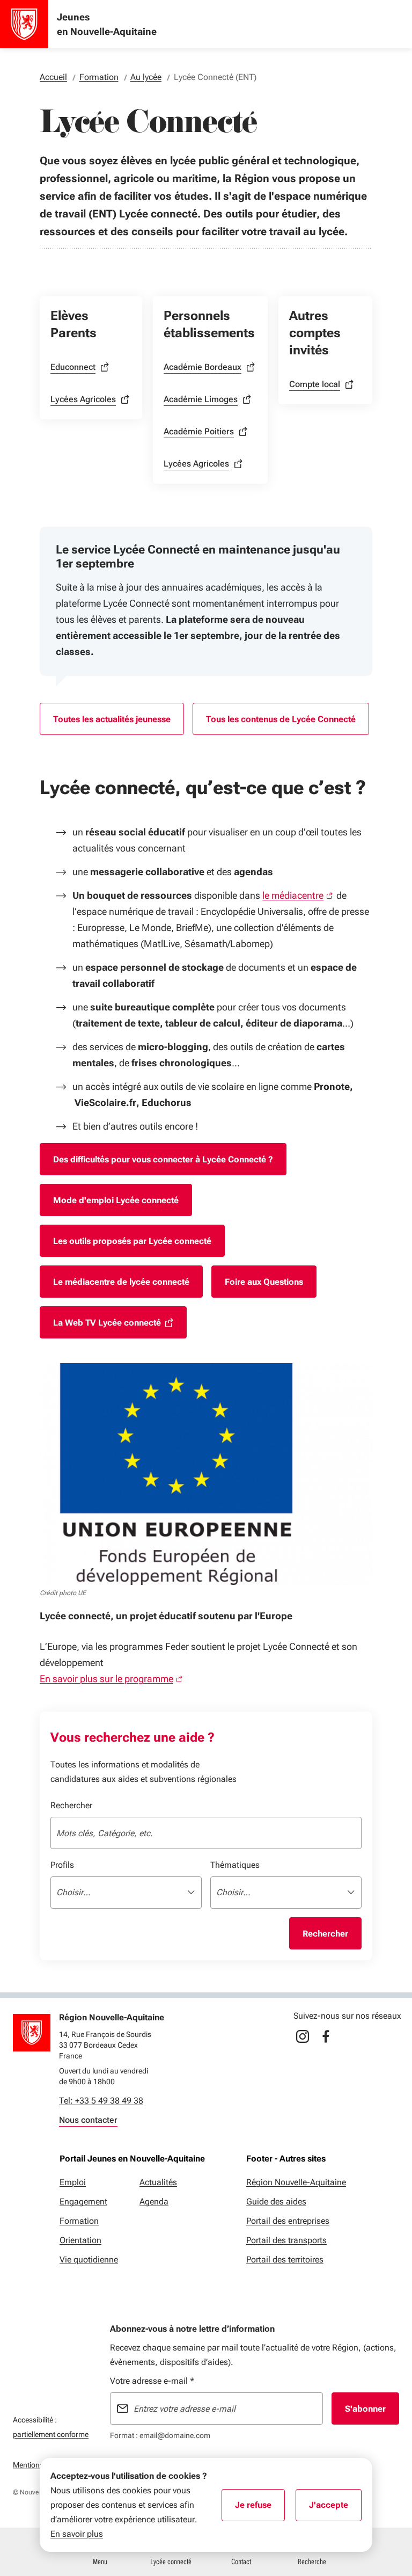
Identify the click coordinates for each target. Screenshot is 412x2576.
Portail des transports (286, 2240)
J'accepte (335, 2508)
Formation (79, 2221)
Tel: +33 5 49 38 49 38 (101, 2101)
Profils (62, 1865)
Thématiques (235, 1865)
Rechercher (71, 1805)
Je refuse (260, 2508)
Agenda (154, 2202)
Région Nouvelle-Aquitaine (296, 2182)
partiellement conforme (51, 2434)
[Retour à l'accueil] (32, 2033)
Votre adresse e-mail (152, 2381)
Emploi (73, 2182)
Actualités (158, 2182)
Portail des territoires (285, 2260)
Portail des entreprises (288, 2221)
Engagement (83, 2202)
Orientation (80, 2240)
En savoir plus (77, 2534)
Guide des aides (276, 2202)
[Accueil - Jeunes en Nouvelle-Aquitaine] (24, 24)
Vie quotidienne (89, 2260)
